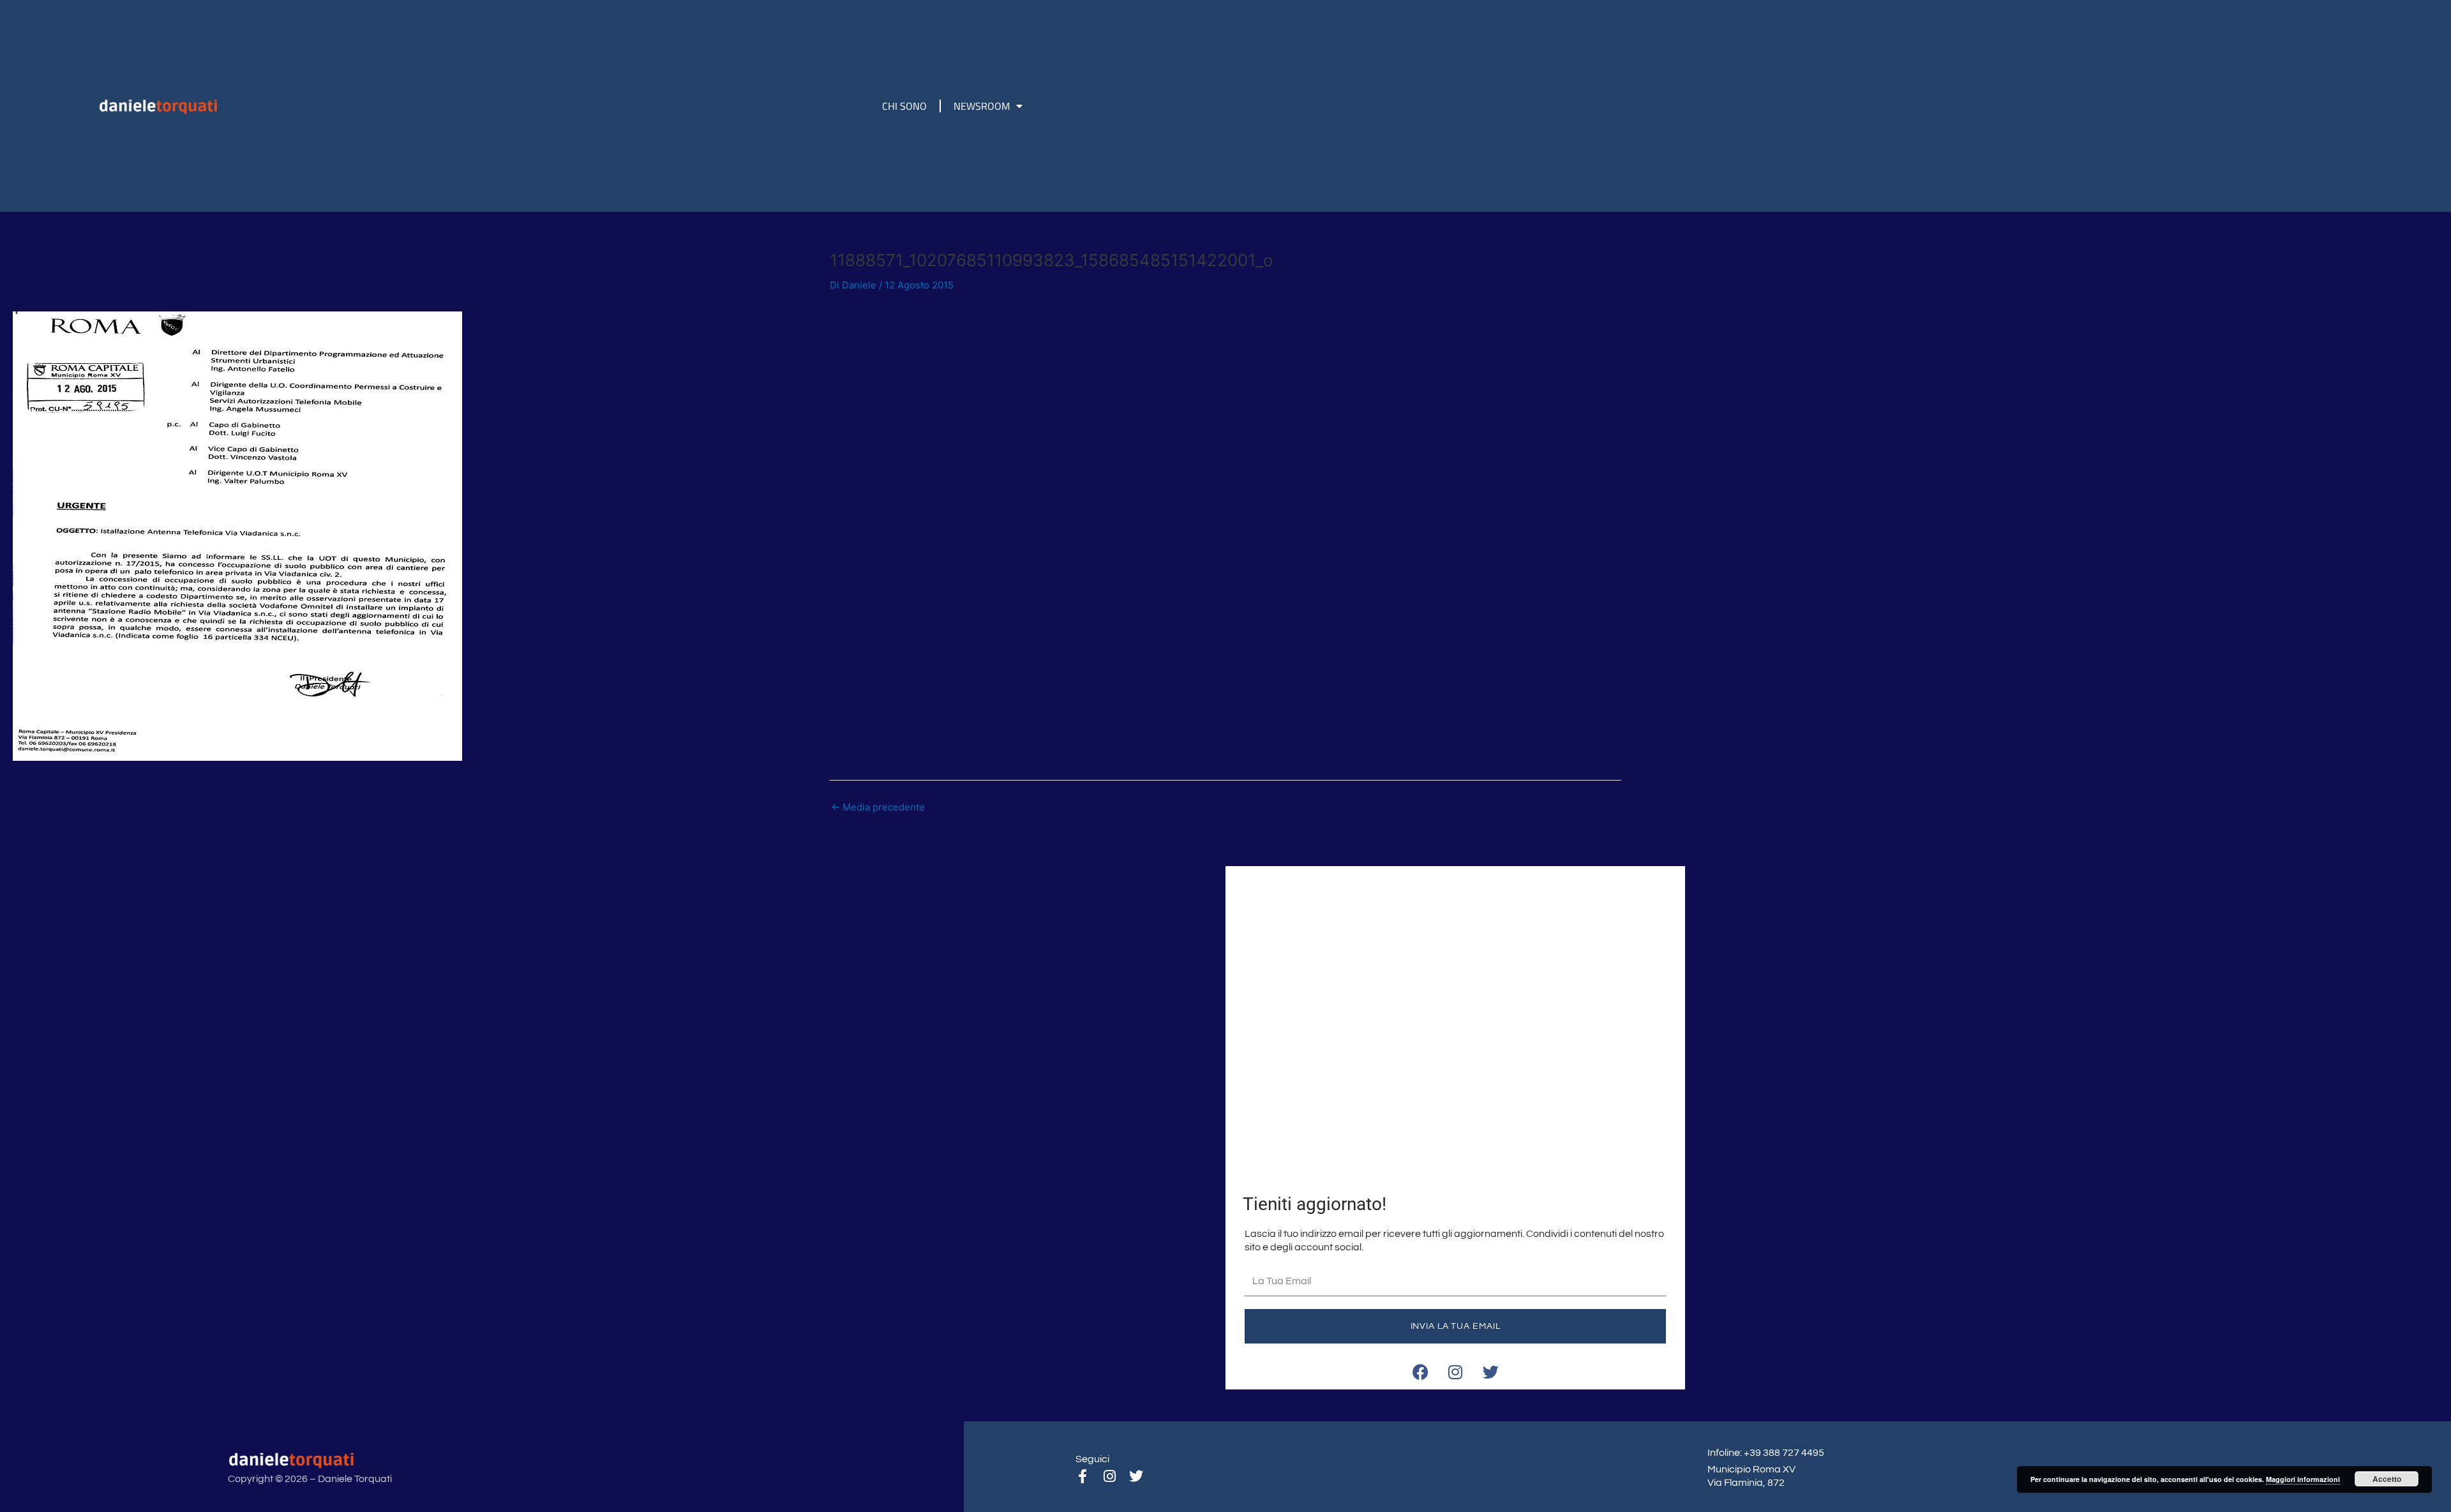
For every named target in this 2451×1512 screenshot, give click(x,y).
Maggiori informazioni (2303, 1479)
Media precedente (878, 807)
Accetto (2387, 1479)
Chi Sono (904, 106)
